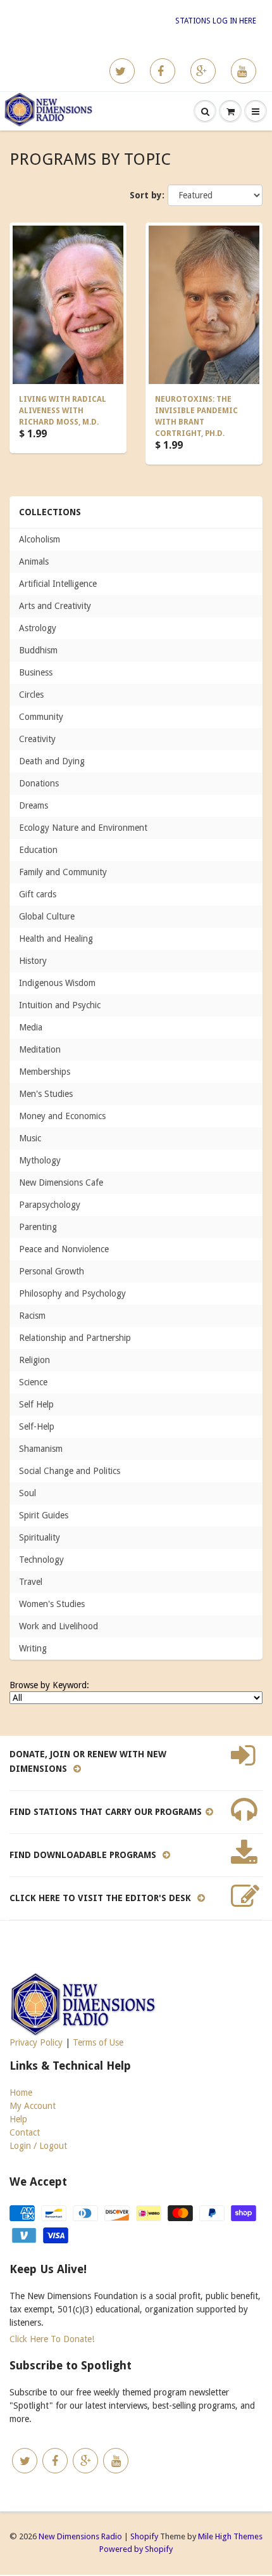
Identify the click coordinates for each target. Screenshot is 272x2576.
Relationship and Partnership (75, 1338)
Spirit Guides (44, 1515)
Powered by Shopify (136, 2549)
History (33, 961)
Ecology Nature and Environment (83, 828)
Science (33, 1382)
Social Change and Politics (70, 1471)
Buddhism (38, 650)
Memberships (45, 1072)
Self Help (36, 1404)
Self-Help (37, 1426)
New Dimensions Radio (80, 2536)
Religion (34, 1360)
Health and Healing (56, 939)
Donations (39, 783)
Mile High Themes (230, 2536)
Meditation (40, 1049)
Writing (33, 1648)
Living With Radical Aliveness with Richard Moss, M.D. (63, 411)
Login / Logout (38, 2146)
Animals (34, 561)
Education (38, 850)
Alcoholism (40, 539)
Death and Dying (52, 761)
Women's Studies (52, 1604)
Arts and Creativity (55, 606)
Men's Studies (46, 1094)
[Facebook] (163, 71)
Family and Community (63, 872)
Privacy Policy (36, 2042)
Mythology (40, 1160)
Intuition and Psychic (60, 1005)
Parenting (38, 1227)
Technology (41, 1560)
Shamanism (41, 1449)
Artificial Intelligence (58, 584)
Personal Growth (52, 1271)
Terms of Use (98, 2042)
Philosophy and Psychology (72, 1293)
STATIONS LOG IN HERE (216, 21)
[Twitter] (122, 71)
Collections (50, 512)
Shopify (144, 2536)
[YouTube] (244, 71)
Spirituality (40, 1537)
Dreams (34, 805)
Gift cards (38, 894)
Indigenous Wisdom (57, 983)
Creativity (37, 739)
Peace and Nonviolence (64, 1249)
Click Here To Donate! (52, 2339)
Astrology (38, 628)
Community (41, 717)
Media (31, 1027)
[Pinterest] (203, 71)
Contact (25, 2132)
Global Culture (47, 916)
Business (36, 672)
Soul (28, 1493)
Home (21, 2092)
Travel (31, 1582)
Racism (32, 1316)
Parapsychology (50, 1205)
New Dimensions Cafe (61, 1182)
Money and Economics (62, 1116)
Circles (31, 695)
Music (30, 1138)
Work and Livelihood (59, 1626)
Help (18, 2119)
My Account (33, 2106)
